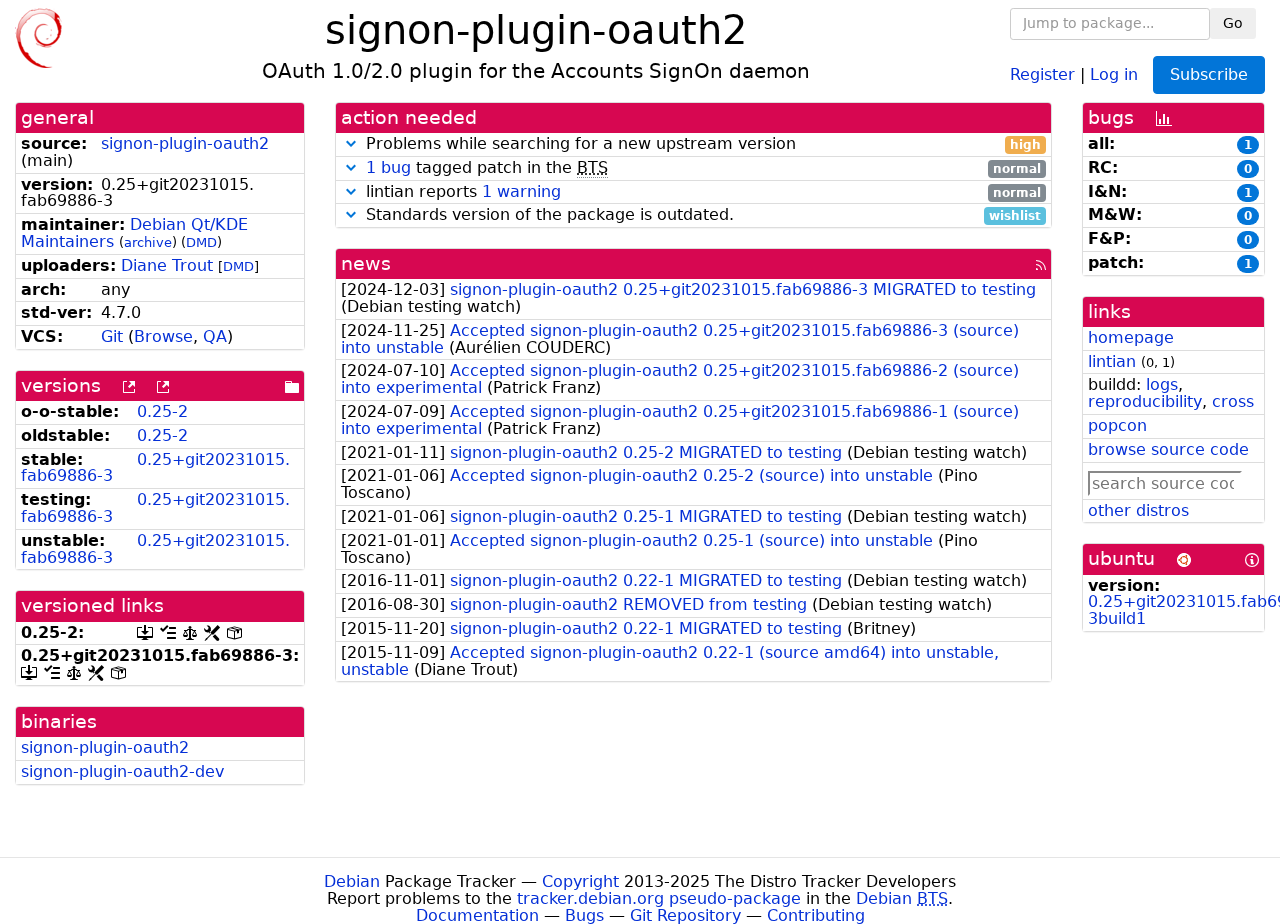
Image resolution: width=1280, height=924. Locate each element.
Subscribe (1209, 74)
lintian (1112, 361)
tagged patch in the (703, 168)
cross (1233, 401)
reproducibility (1145, 401)
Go (1233, 23)
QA (215, 336)
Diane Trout (167, 265)
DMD (201, 242)
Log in (1114, 73)
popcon (1117, 425)
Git (112, 336)
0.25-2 (162, 411)
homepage (1131, 337)
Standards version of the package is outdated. (701, 215)
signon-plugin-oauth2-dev (122, 771)
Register (1042, 73)
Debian (352, 881)
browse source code (1168, 449)
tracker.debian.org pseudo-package (659, 898)
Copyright (580, 881)
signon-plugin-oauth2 (185, 143)
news (366, 263)
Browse (163, 336)
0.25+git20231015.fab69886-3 (155, 468)
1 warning (521, 191)
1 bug (388, 167)
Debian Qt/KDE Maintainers (134, 233)
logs (1162, 384)
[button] (351, 143)
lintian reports (701, 192)
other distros (1138, 510)
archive (148, 242)
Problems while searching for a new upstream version (701, 144)
